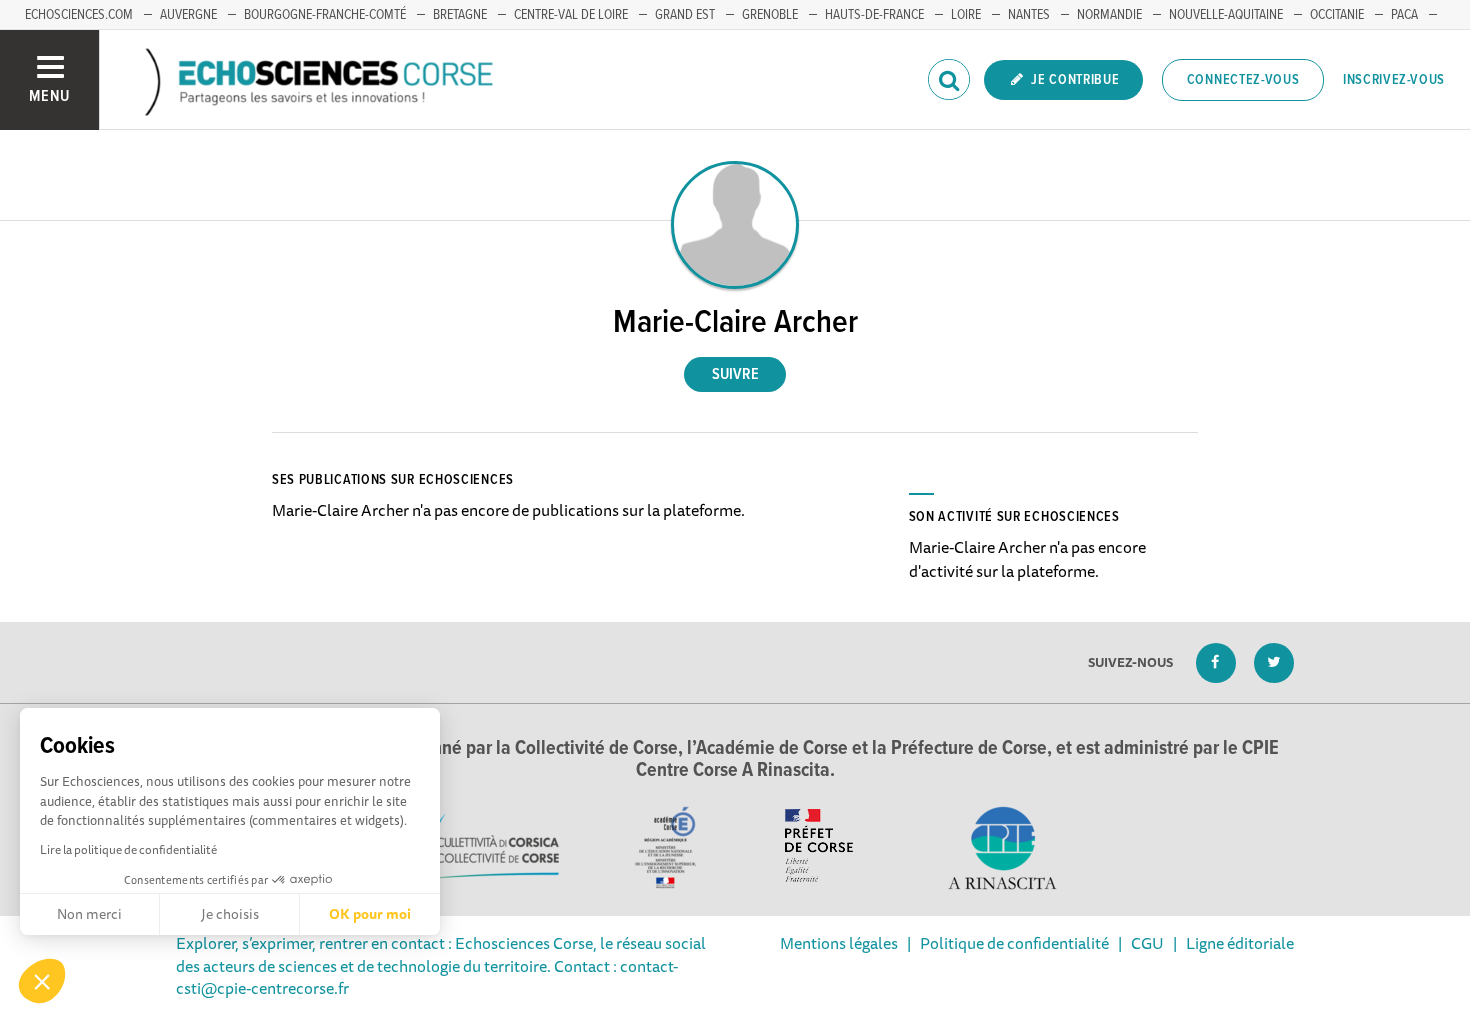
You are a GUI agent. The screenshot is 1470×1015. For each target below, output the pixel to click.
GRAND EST (685, 15)
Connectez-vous (1243, 80)
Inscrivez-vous (1394, 80)
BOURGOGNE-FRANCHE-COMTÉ (325, 15)
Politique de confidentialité (1014, 943)
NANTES (1029, 15)
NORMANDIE (1109, 15)
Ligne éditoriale (1240, 943)
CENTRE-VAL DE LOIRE (571, 15)
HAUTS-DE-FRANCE (874, 15)
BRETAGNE (460, 15)
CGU (1147, 943)
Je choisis (230, 914)
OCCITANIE (1337, 15)
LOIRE (966, 15)
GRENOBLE (770, 15)
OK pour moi (370, 914)
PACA (1404, 15)
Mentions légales (839, 943)
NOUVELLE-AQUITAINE (1226, 15)
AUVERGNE (188, 15)
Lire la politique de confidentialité (128, 849)
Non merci (89, 914)
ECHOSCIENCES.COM (79, 15)
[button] (42, 981)
